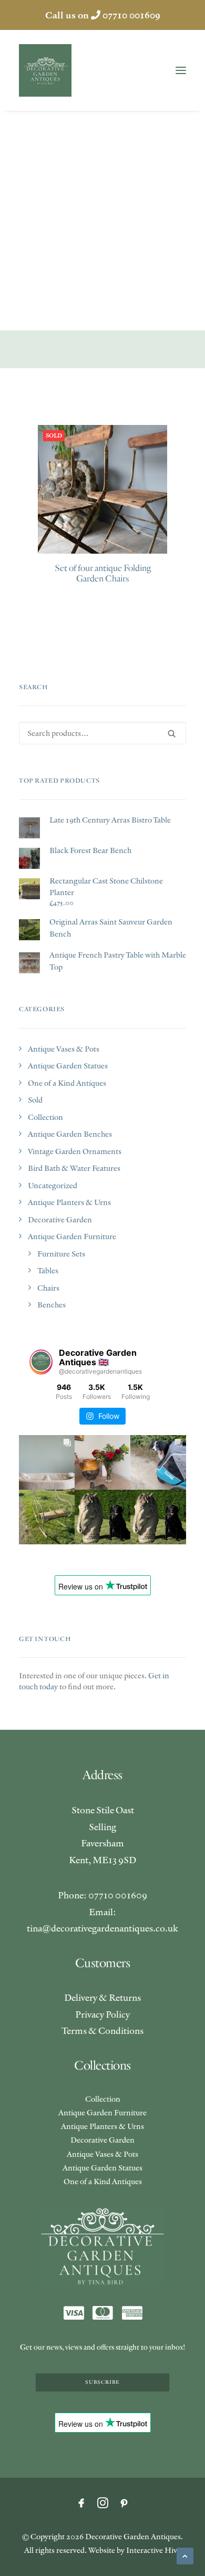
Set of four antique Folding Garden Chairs (103, 573)
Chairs (48, 1288)
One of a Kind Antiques (67, 1083)
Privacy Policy (102, 2014)
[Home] (103, 2246)
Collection (45, 1117)
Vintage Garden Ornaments (75, 1151)
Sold (35, 1100)
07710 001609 (131, 15)
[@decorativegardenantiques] (41, 1362)
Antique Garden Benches (70, 1134)
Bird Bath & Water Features (74, 1168)
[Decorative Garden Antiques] (45, 70)
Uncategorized (53, 1185)
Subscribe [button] (102, 2382)
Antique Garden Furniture (72, 1236)
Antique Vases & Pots (64, 1049)
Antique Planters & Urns (69, 1202)
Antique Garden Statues (68, 1066)
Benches (52, 1305)
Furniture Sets (61, 1254)
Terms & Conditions (102, 2030)
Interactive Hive (153, 2550)
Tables (48, 1270)
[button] (181, 70)
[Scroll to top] (185, 2555)
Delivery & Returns (102, 1997)
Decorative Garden (60, 1219)
